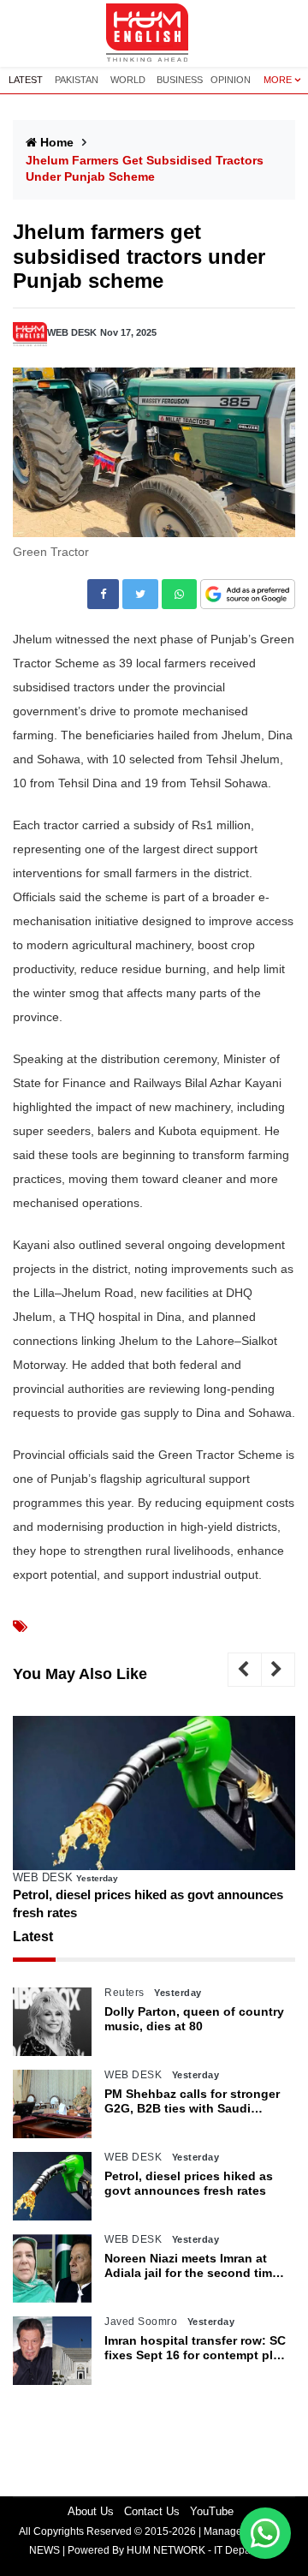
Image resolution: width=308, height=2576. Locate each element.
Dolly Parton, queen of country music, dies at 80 (194, 2019)
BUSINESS (180, 80)
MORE (278, 80)
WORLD (128, 80)
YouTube (212, 2511)
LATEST (26, 80)
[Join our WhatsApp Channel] (265, 2533)
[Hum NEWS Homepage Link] (154, 33)
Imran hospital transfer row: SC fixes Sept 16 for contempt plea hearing (195, 2348)
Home (57, 142)
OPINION (231, 80)
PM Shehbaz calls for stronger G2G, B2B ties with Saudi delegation (192, 2101)
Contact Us (152, 2511)
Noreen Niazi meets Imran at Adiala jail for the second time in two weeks (192, 2266)
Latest (33, 1936)
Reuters (124, 1993)
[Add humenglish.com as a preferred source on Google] (248, 595)
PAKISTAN (77, 80)
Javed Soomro (141, 2322)
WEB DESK (72, 332)
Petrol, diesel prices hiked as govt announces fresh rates (148, 1904)
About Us (91, 2511)
